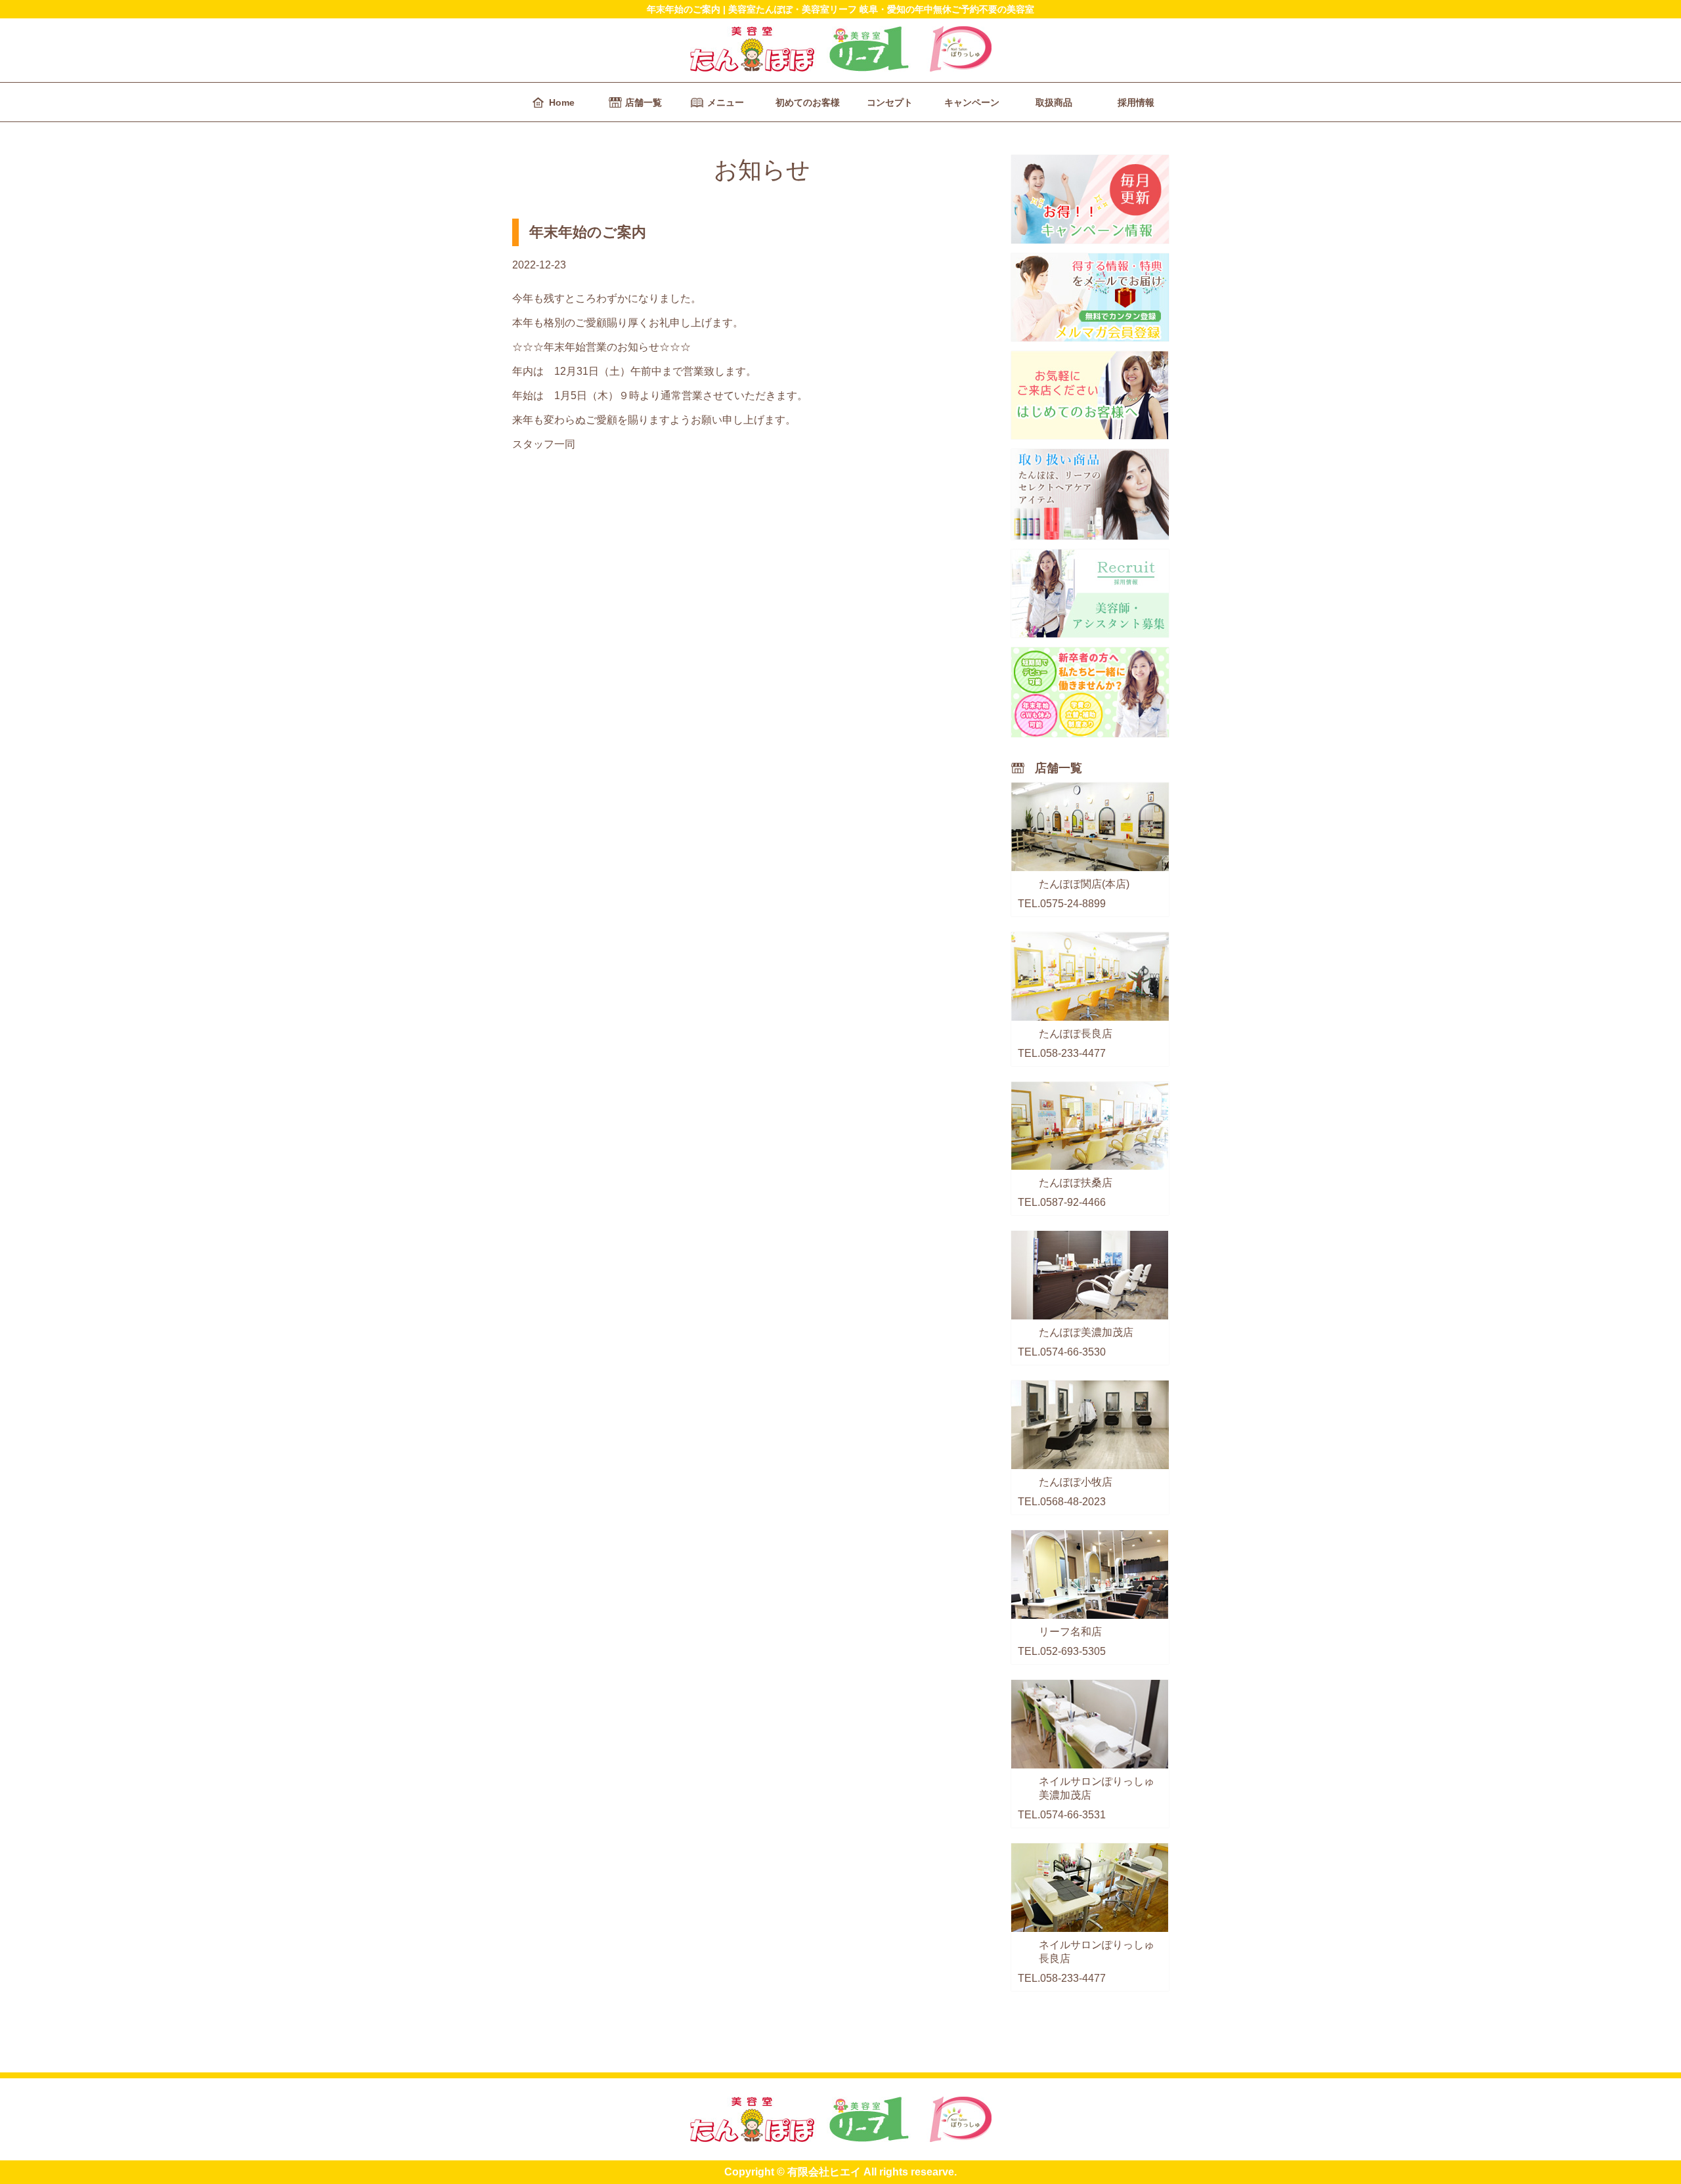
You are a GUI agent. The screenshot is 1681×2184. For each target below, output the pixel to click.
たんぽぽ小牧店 (1076, 1482)
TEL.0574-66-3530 (1062, 1352)
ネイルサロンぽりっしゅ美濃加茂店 (1097, 1788)
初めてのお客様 (808, 102)
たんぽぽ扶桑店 (1076, 1183)
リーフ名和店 (1070, 1632)
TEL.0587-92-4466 (1062, 1202)
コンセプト (890, 102)
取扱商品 (1054, 102)
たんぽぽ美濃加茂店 (1086, 1332)
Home (562, 102)
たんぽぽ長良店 (1076, 1034)
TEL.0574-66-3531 (1062, 1815)
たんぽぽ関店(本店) (1084, 884)
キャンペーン (972, 102)
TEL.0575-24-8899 (1062, 904)
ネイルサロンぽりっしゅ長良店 (1097, 1952)
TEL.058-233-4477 (1062, 1053)
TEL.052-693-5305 (1062, 1651)
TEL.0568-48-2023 (1062, 1502)
